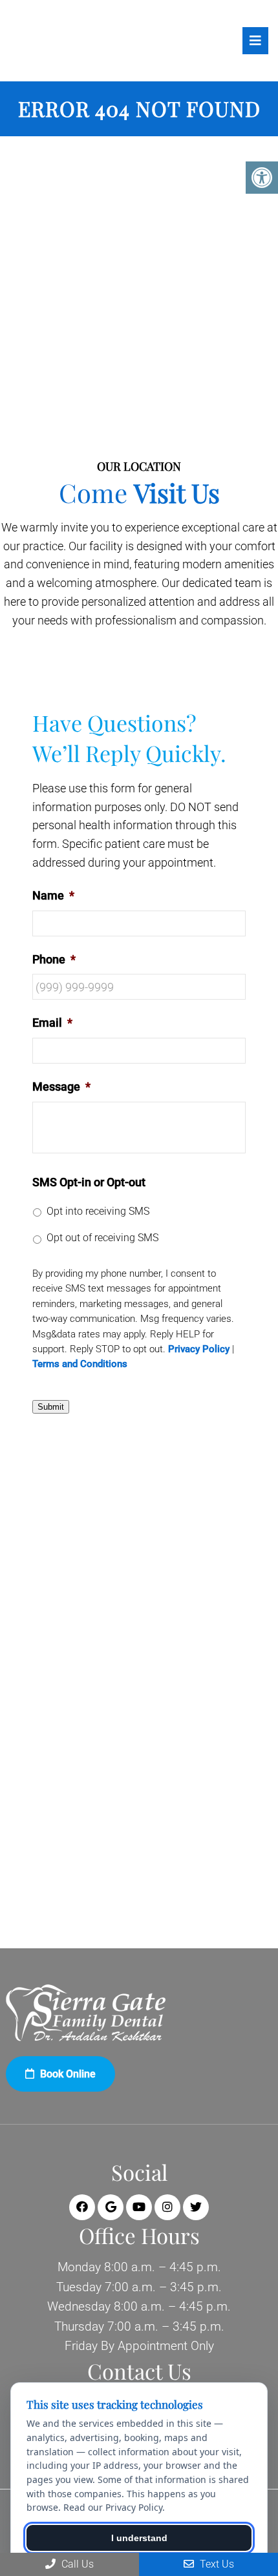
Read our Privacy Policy (113, 2507)
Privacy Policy (199, 1349)
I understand (139, 2538)
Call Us (76, 2564)
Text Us (216, 2564)
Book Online (67, 2074)
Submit (51, 1407)
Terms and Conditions (80, 1364)
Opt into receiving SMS (98, 1211)
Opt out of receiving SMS (102, 1238)
